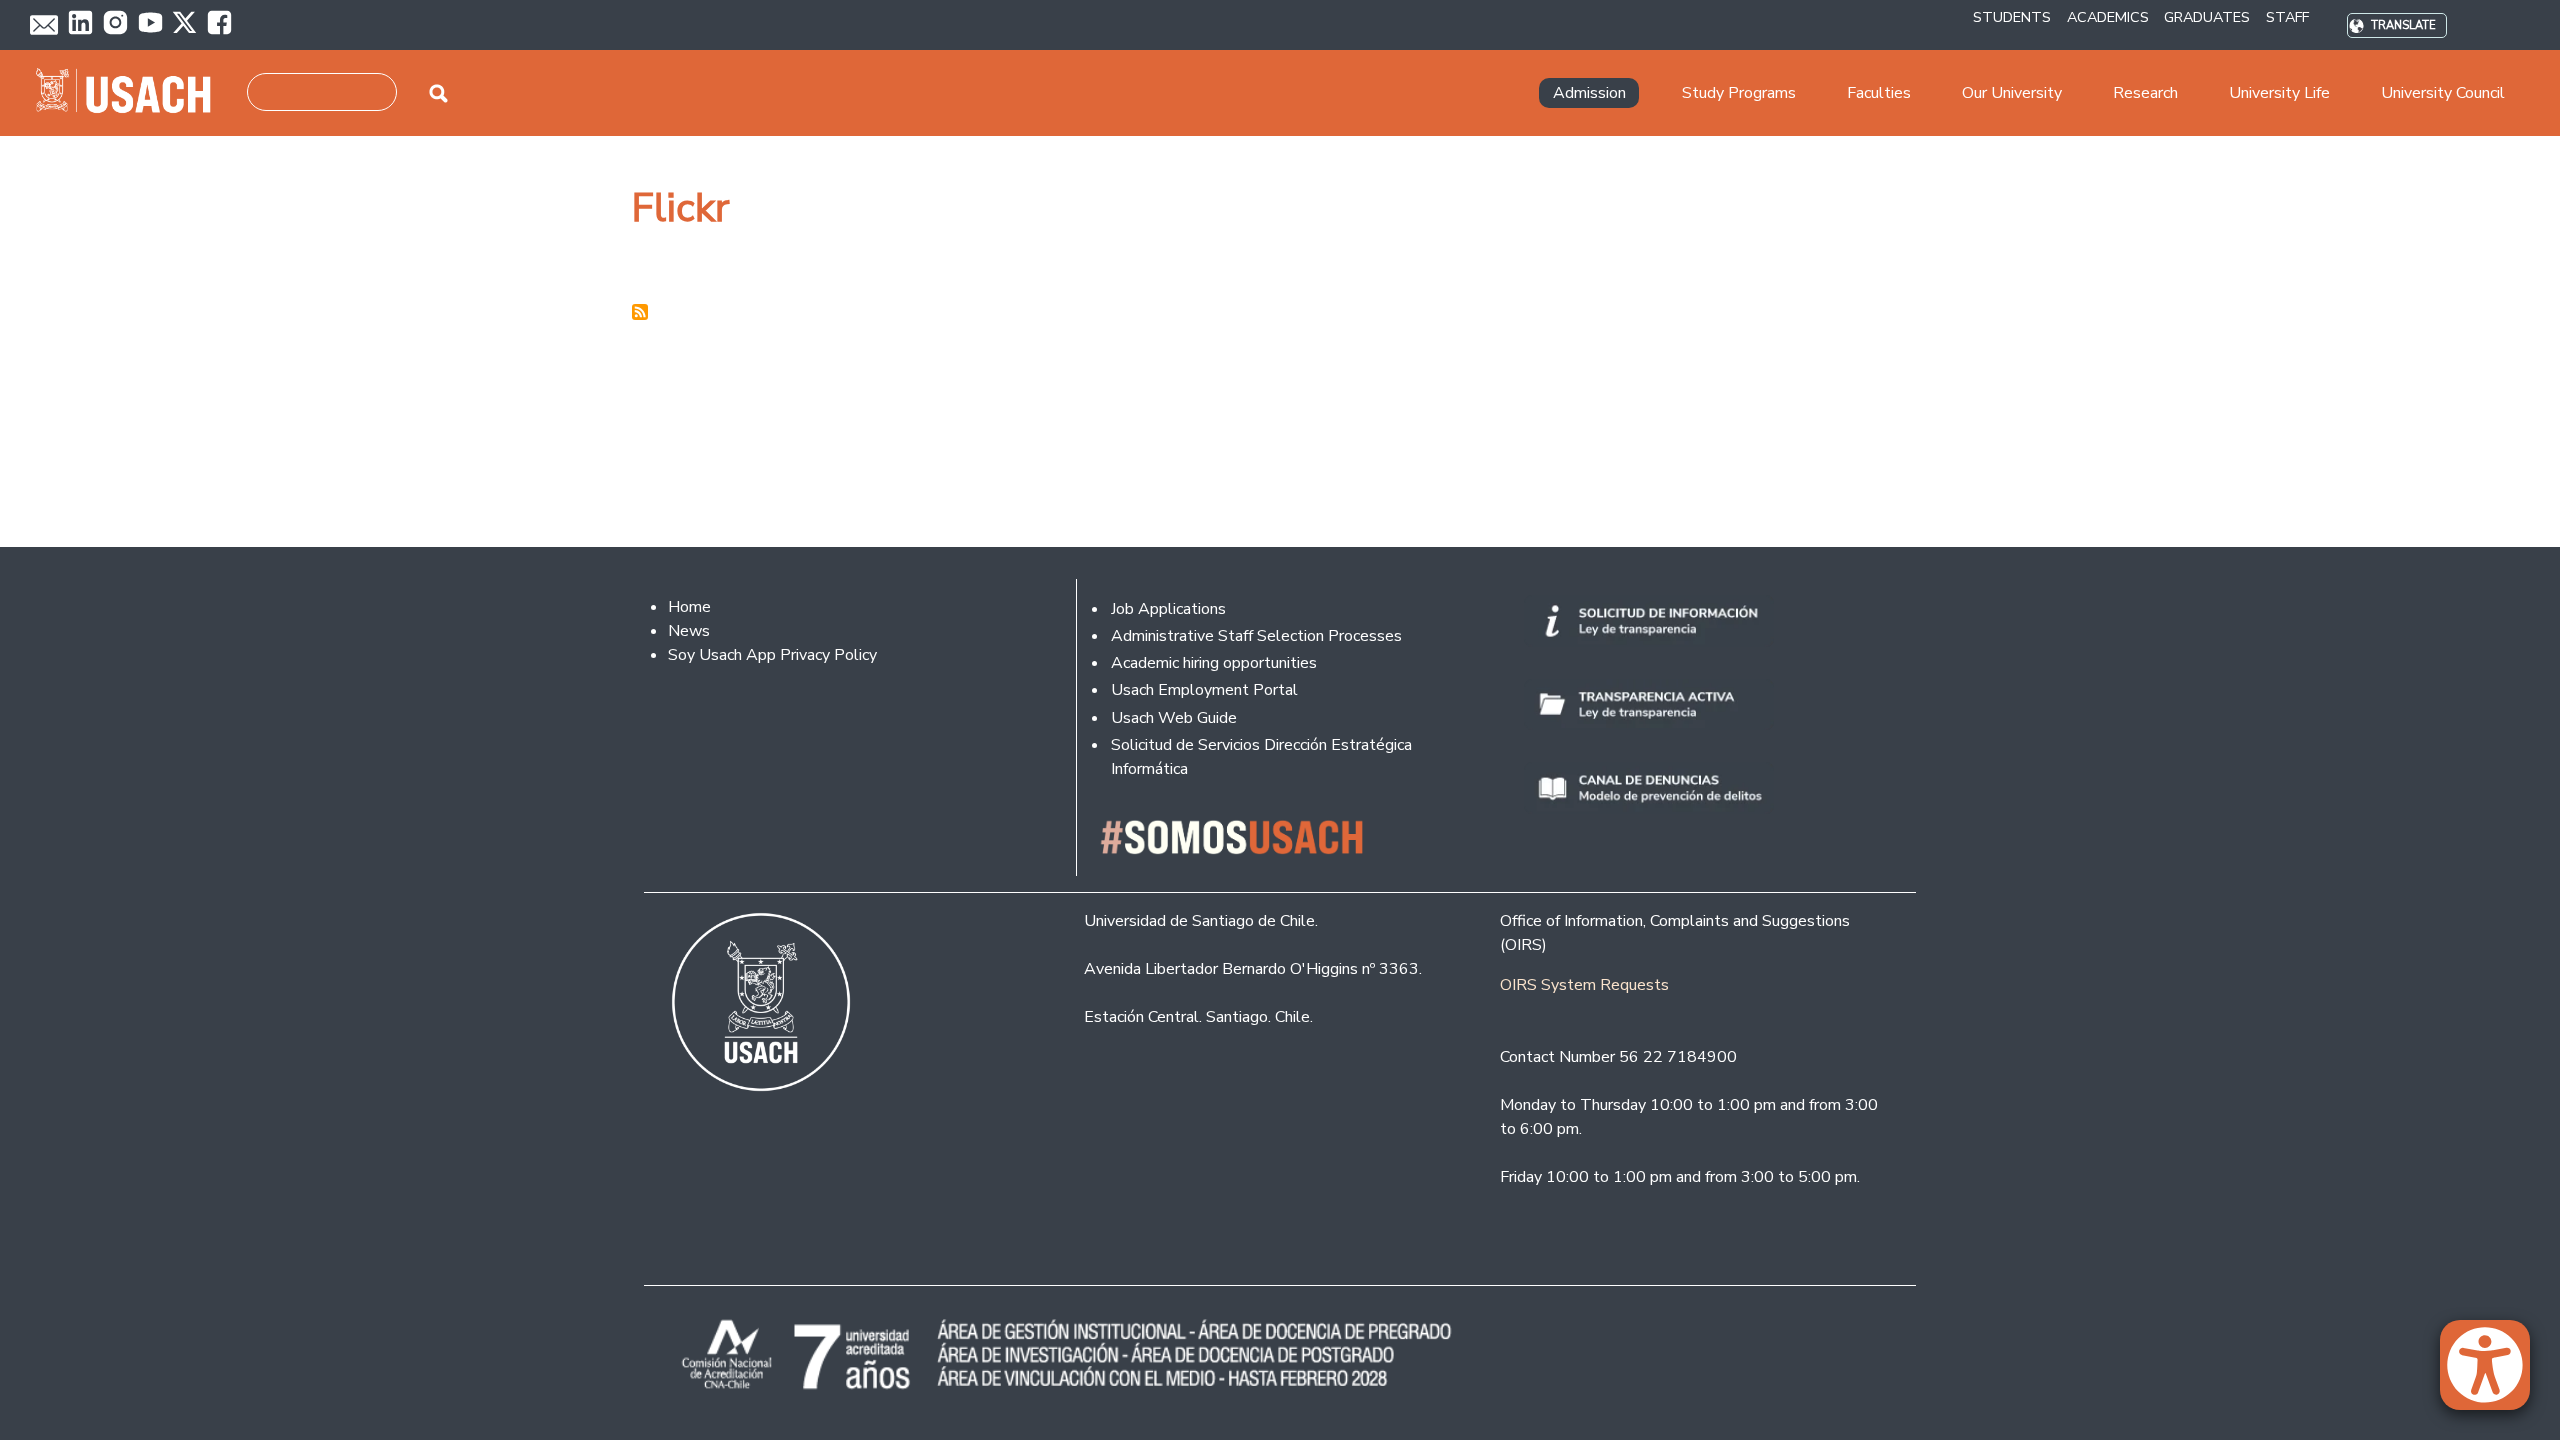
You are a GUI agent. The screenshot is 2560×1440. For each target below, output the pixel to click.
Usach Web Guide (1174, 718)
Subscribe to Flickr (640, 312)
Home (689, 607)
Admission (1589, 93)
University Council (2443, 93)
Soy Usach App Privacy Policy (772, 655)
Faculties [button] (1879, 93)
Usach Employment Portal (1204, 690)
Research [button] (2145, 93)
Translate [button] (2403, 25)
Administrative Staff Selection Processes (1256, 636)
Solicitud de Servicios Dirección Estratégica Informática (1261, 757)
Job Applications (1168, 609)
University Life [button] (2279, 93)
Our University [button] (2012, 93)
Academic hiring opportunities (1214, 663)
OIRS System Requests (1584, 985)
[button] (2495, 1374)
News (689, 631)
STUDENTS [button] (2012, 17)
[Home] (131, 93)
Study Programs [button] (1739, 93)
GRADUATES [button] (2207, 17)
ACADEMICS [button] (2108, 17)
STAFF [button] (2287, 17)
